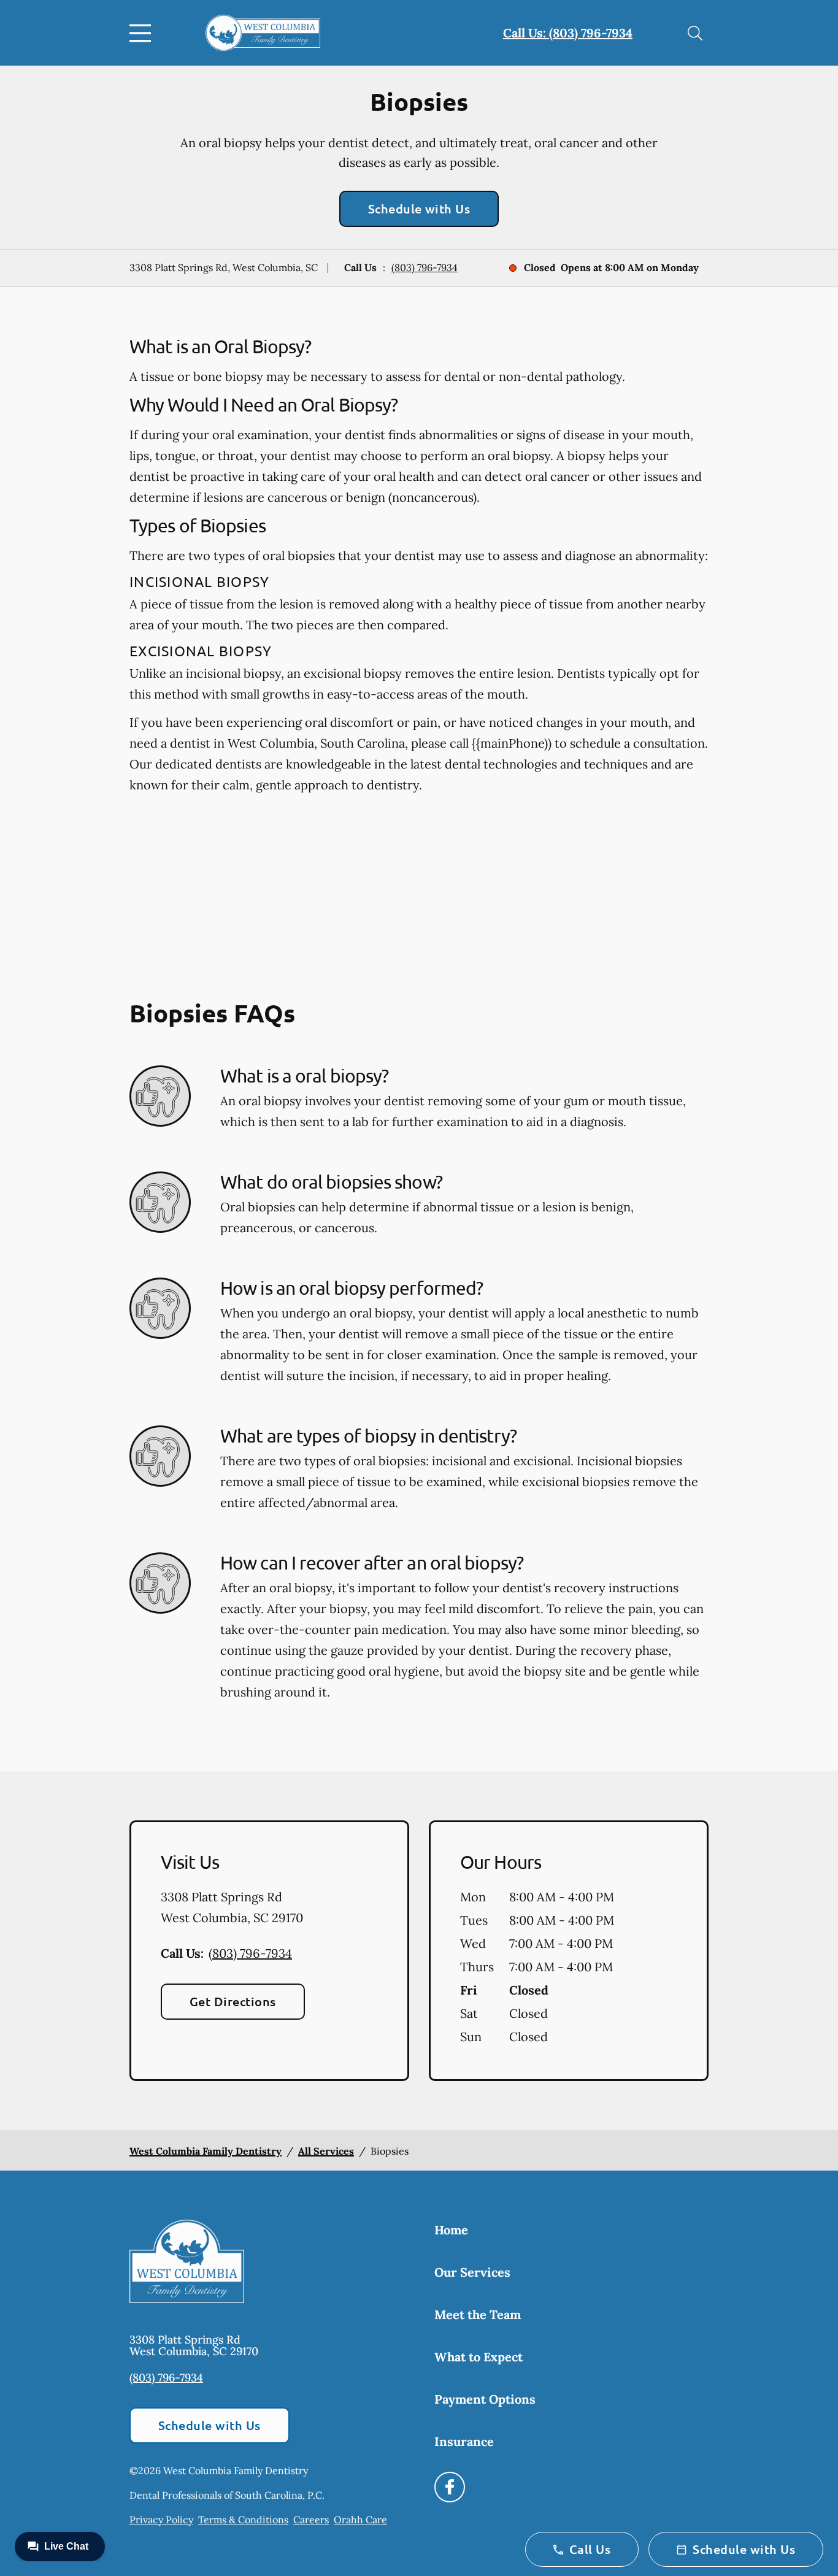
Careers (311, 2520)
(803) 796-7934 (425, 267)
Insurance (464, 2441)
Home (451, 2230)
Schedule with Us (419, 209)
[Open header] (143, 33)
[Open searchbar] (695, 33)
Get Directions (233, 2001)
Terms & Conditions (243, 2520)
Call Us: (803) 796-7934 (568, 33)
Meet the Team (478, 2314)
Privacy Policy (161, 2520)
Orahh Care (360, 2520)
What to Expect (479, 2357)
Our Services (472, 2272)
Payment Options (485, 2399)
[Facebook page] (450, 2487)
